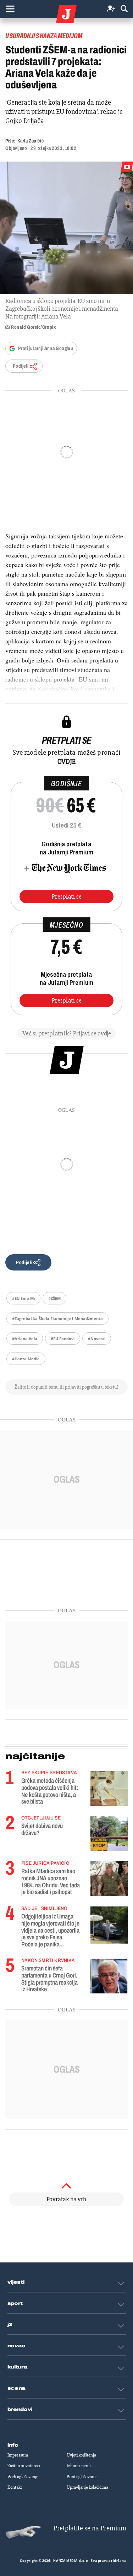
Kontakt (15, 2487)
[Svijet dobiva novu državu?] (109, 1833)
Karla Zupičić (31, 141)
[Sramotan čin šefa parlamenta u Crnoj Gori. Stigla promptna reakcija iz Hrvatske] (109, 1976)
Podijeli (21, 366)
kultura (18, 2367)
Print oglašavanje (82, 2477)
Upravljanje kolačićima (87, 2487)
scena (17, 2388)
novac (17, 2346)
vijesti (16, 2282)
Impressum (18, 2455)
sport (15, 2303)
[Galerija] (66, 228)
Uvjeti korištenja (81, 2455)
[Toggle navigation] (10, 9)
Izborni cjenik (79, 2466)
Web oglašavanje (23, 2477)
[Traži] (124, 9)
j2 (10, 2325)
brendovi (20, 2409)
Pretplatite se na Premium (90, 2528)
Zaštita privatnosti (24, 2466)
